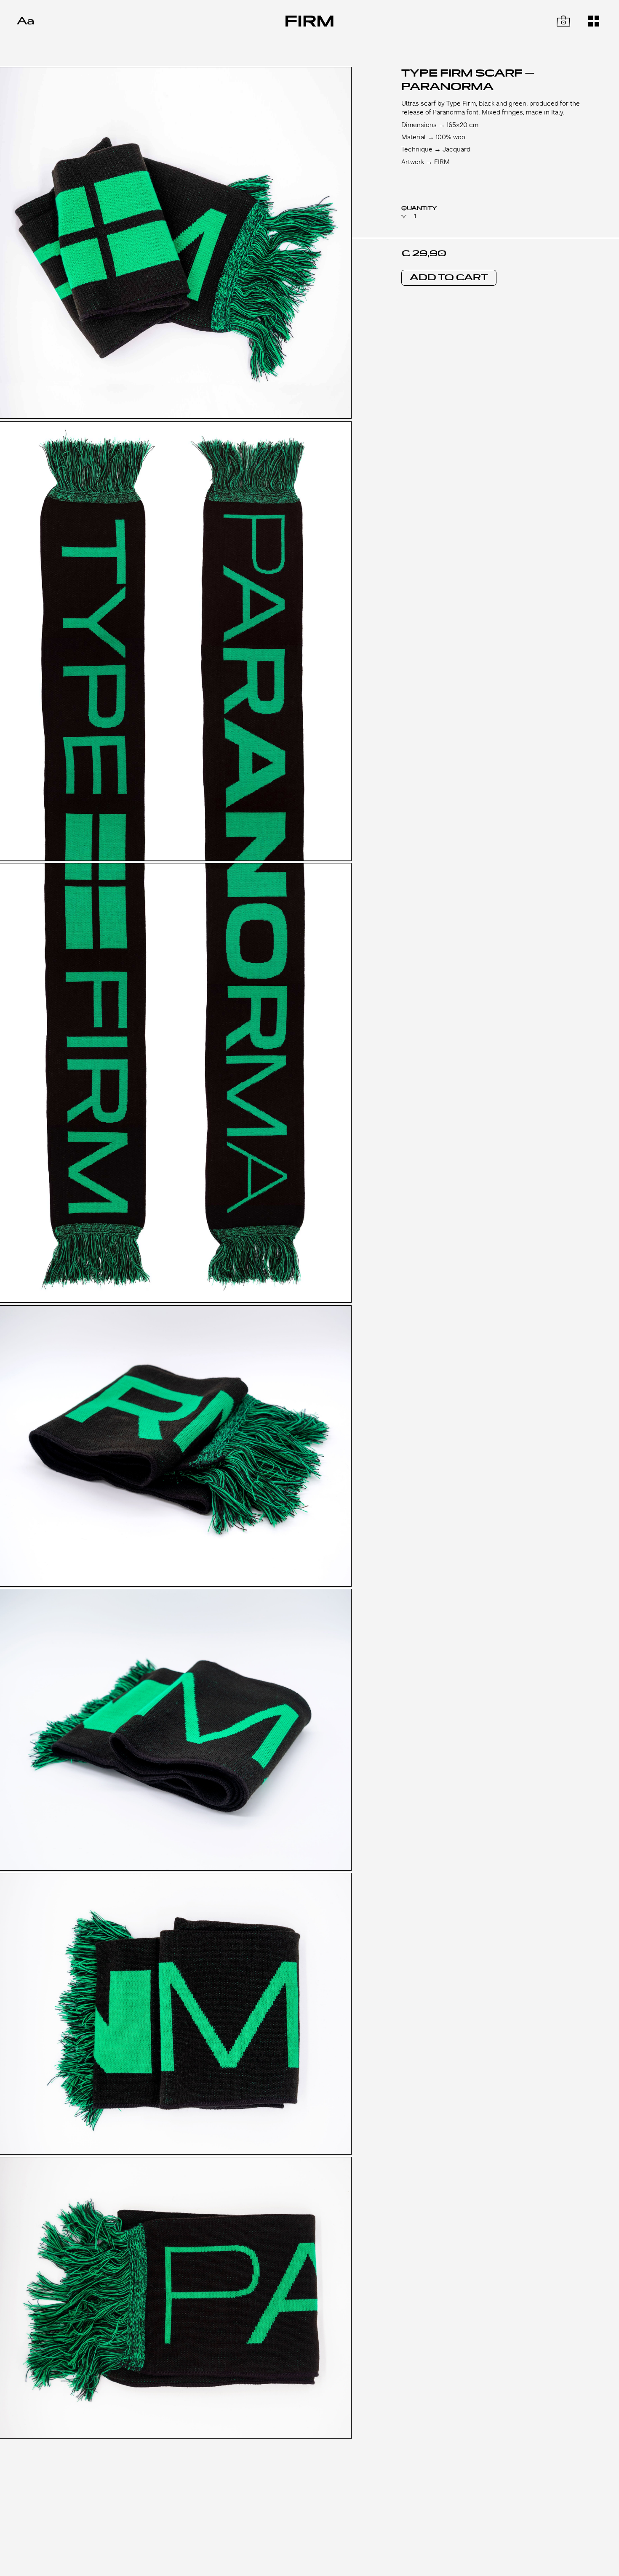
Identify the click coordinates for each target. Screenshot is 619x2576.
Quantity (419, 208)
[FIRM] (309, 21)
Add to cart (449, 278)
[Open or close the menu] (594, 21)
